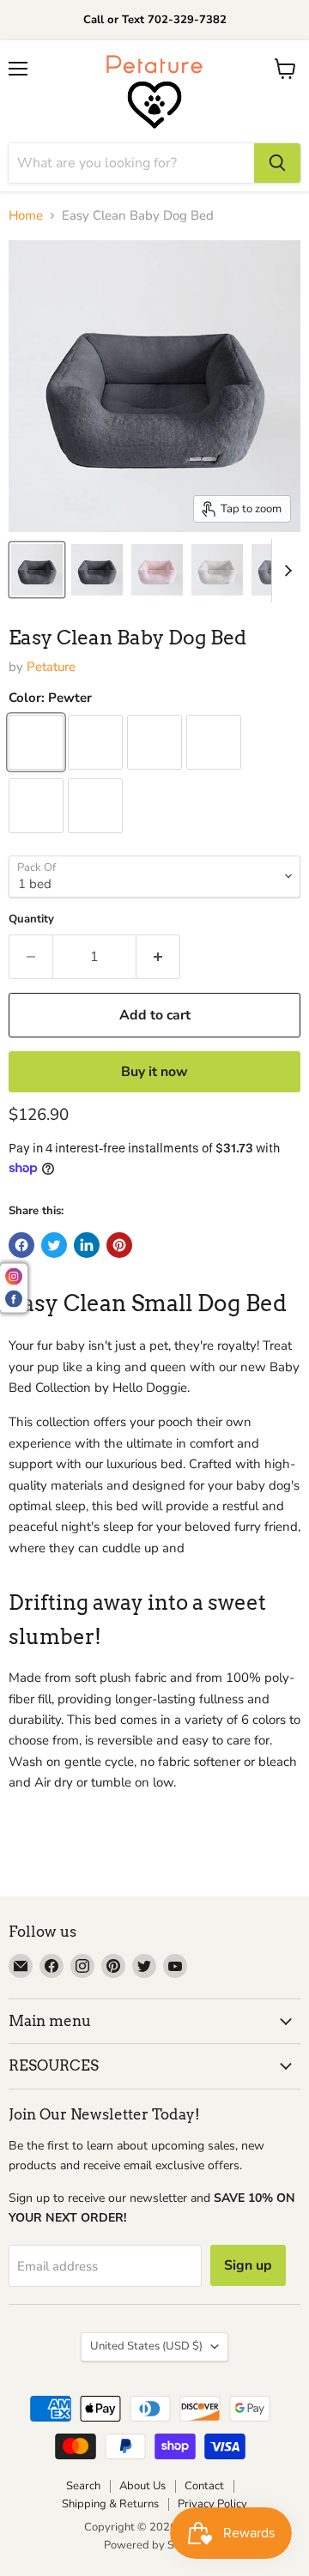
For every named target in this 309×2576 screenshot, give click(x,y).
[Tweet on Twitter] (54, 1245)
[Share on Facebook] (21, 1245)
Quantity (31, 919)
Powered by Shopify (154, 2545)
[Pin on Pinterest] (119, 1245)
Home (26, 216)
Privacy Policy (212, 2504)
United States (146, 2346)
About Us (142, 2486)
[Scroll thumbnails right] (285, 571)
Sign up (248, 2265)
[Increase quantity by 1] (158, 957)
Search (83, 2486)
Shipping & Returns (110, 2504)
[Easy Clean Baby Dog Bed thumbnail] (37, 570)
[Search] (277, 163)
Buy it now (154, 1072)
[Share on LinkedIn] (87, 1245)
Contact (204, 2486)
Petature (51, 667)
